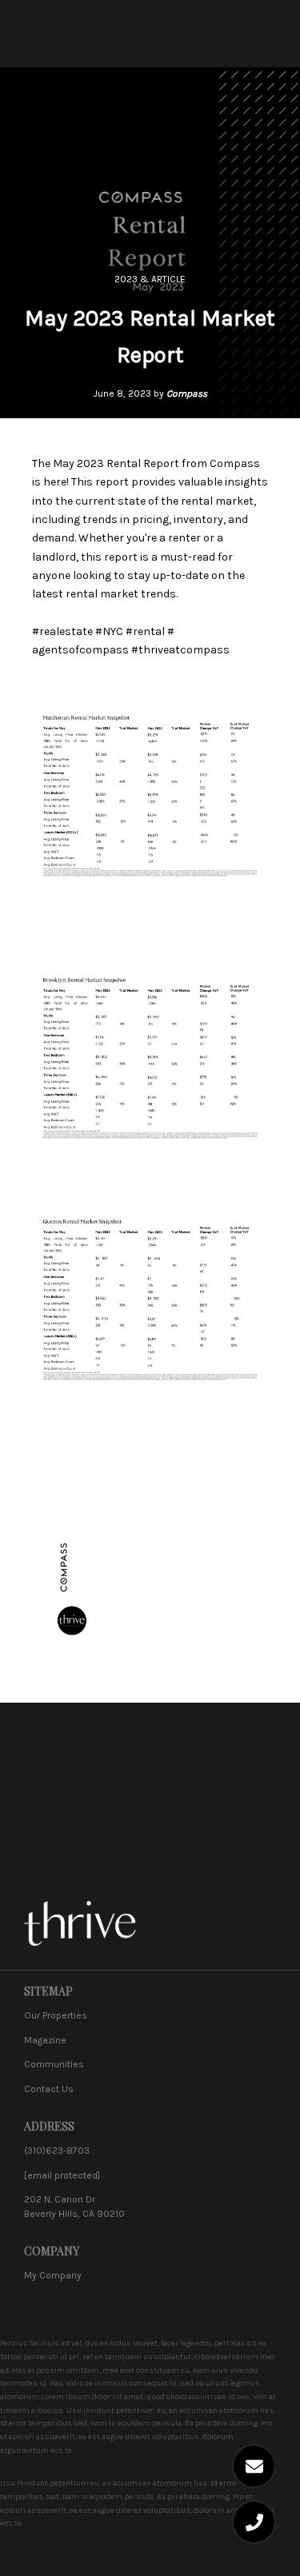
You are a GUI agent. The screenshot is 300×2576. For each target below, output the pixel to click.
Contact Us (49, 2089)
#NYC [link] (109, 631)
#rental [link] (145, 631)
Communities (54, 2064)
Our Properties (56, 2015)
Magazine (45, 2040)
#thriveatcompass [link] (180, 650)
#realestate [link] (62, 631)
